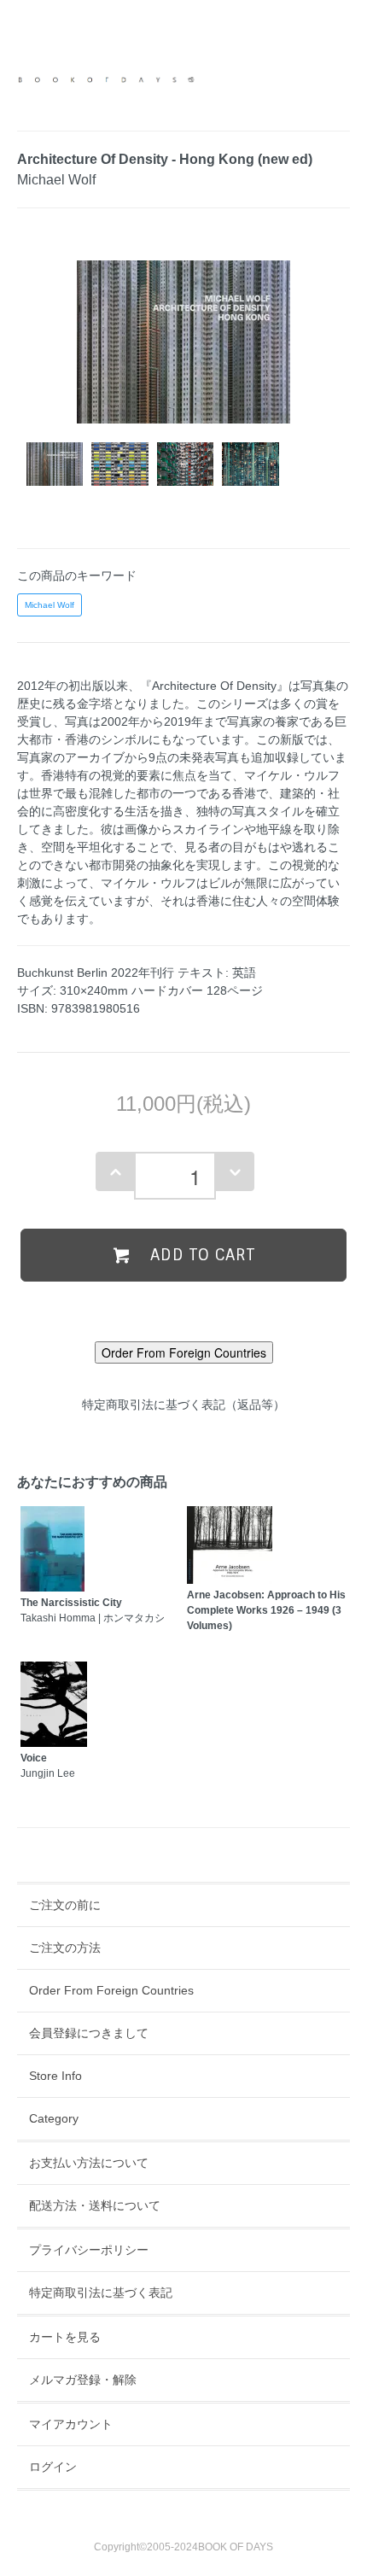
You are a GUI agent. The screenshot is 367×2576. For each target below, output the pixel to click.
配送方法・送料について (95, 2205)
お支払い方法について (89, 2163)
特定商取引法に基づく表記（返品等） (183, 1405)
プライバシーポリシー (89, 2250)
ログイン (53, 2467)
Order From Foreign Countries (111, 1990)
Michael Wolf (50, 605)
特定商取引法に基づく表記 (101, 2293)
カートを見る (65, 2337)
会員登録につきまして (89, 2033)
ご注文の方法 (65, 1948)
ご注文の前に (65, 1905)
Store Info (55, 2076)
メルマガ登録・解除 (83, 2380)
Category (54, 2118)
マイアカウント (71, 2424)
